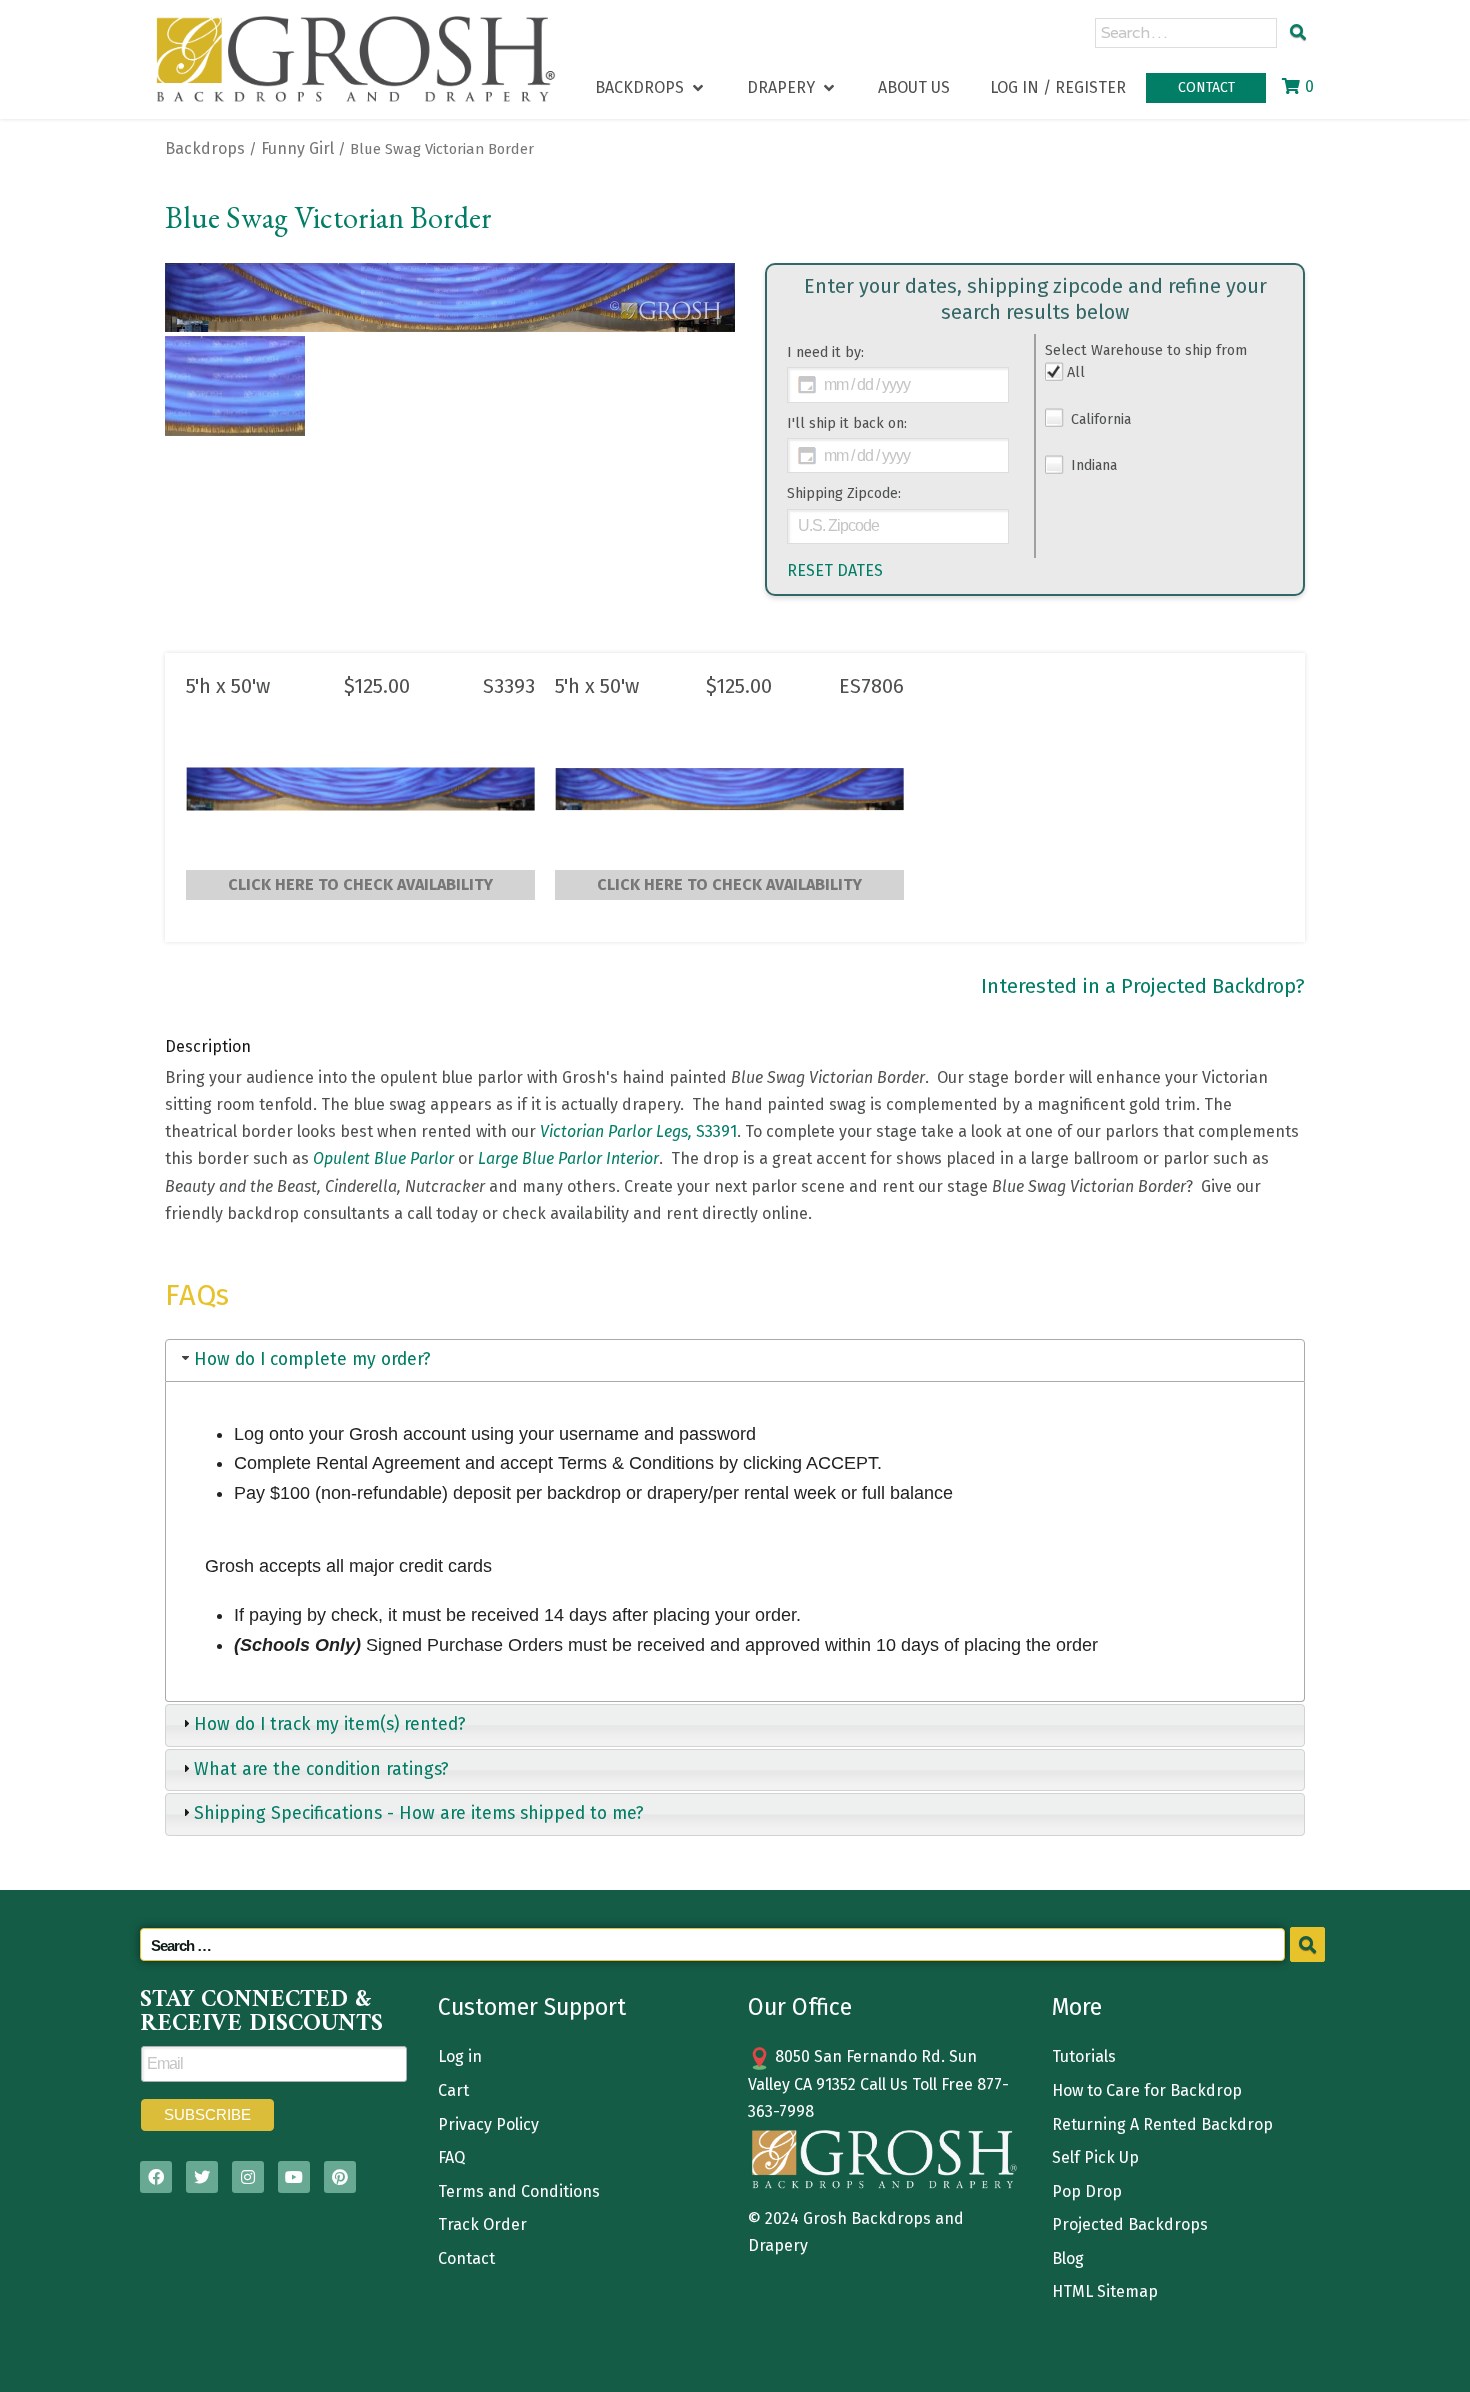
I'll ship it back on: (847, 423)
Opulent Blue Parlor (383, 1158)
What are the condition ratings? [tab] (321, 1769)
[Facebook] (156, 2177)
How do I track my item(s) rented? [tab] (330, 1724)
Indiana (1092, 465)
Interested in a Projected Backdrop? (1143, 986)
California (1099, 419)
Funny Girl (297, 148)
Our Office (800, 2007)
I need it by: (825, 352)
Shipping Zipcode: (844, 493)
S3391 (638, 1131)
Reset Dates (835, 570)
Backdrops (205, 148)
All (1076, 372)
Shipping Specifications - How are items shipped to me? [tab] (419, 1813)
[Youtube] (294, 2177)
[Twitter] (202, 2177)
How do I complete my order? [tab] (312, 1359)
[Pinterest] (340, 2177)
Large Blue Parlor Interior (568, 1158)
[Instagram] (248, 2177)
